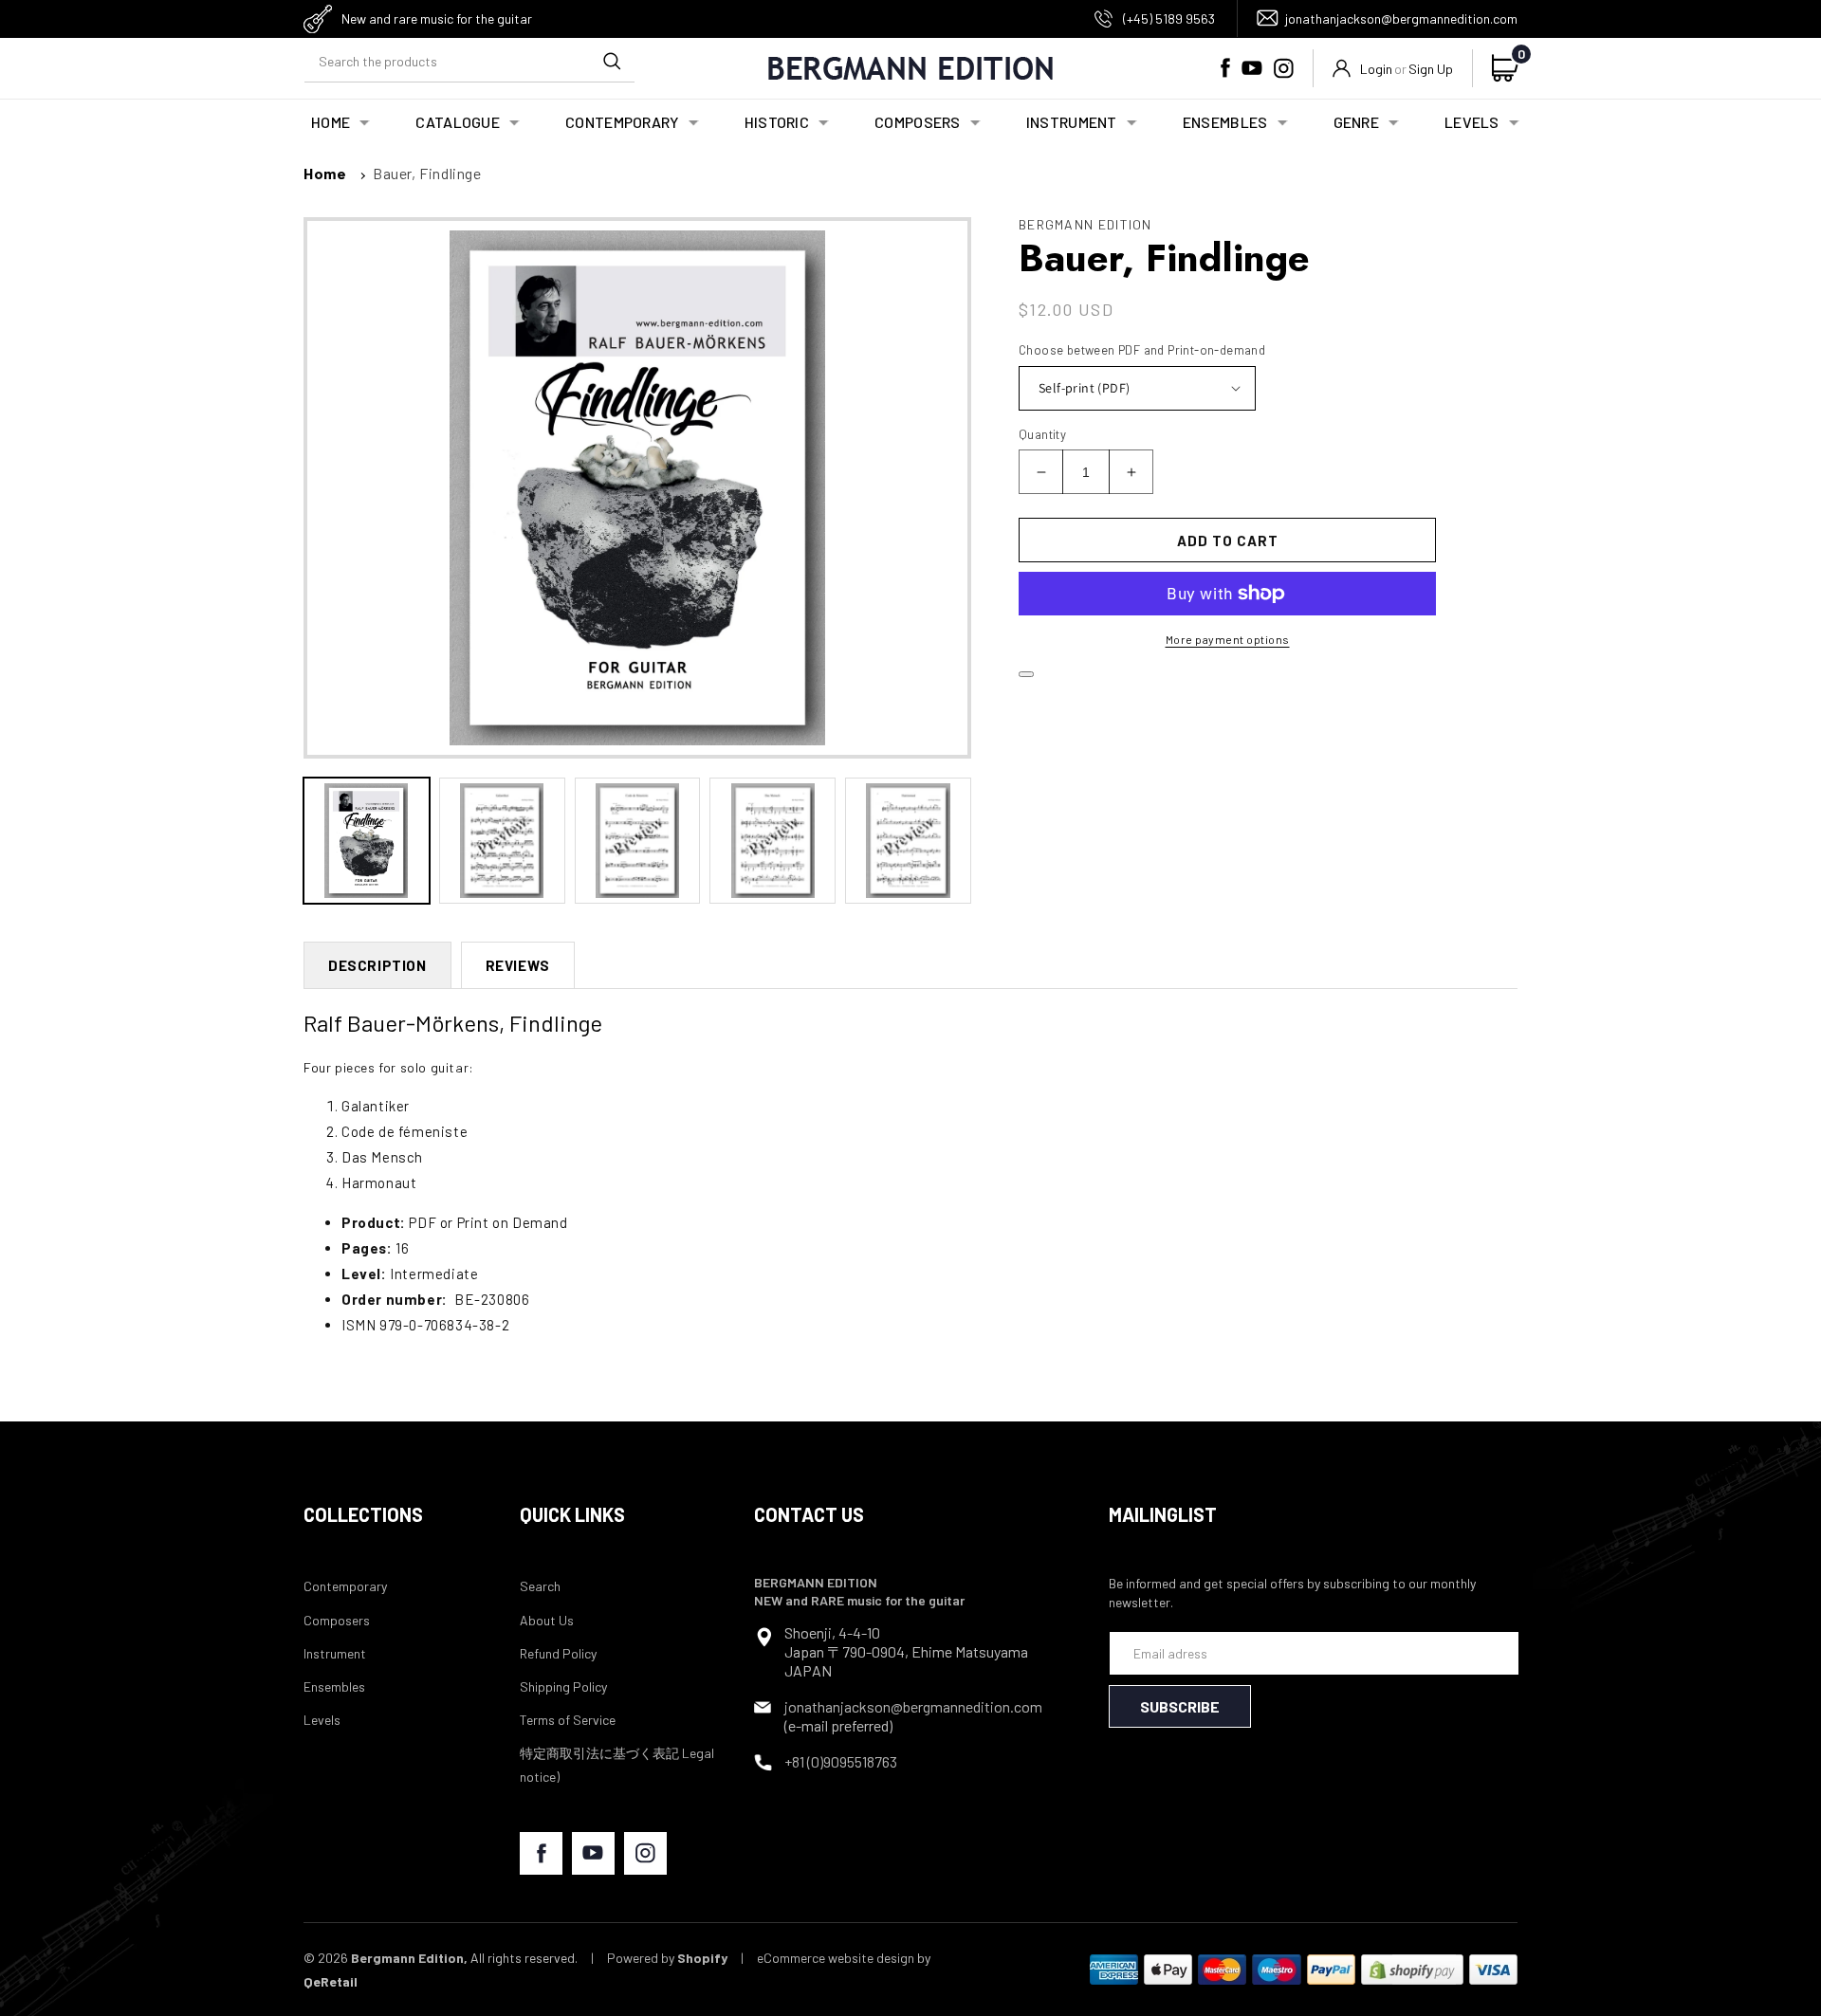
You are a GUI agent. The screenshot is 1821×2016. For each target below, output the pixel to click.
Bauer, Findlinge (427, 173)
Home (325, 173)
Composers (337, 1620)
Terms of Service (568, 1720)
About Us (547, 1620)
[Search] (612, 61)
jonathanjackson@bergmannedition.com (1401, 18)
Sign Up (1431, 69)
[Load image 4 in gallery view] (773, 841)
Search (540, 1586)
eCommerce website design (836, 1958)
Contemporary (345, 1586)
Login (1376, 69)
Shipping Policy (563, 1686)
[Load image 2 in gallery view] (502, 841)
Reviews (518, 965)
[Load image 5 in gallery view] (908, 841)
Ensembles (334, 1686)
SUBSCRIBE (1180, 1706)
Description (377, 965)
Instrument (335, 1653)
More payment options (1228, 639)
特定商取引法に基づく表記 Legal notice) (617, 1765)
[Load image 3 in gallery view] (638, 841)
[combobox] (469, 61)
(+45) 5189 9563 (1169, 18)
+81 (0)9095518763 (841, 1761)
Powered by (667, 1958)
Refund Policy (558, 1653)
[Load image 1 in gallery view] (367, 841)
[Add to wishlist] (1026, 674)
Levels (322, 1720)
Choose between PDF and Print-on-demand (1142, 350)
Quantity (1042, 434)
